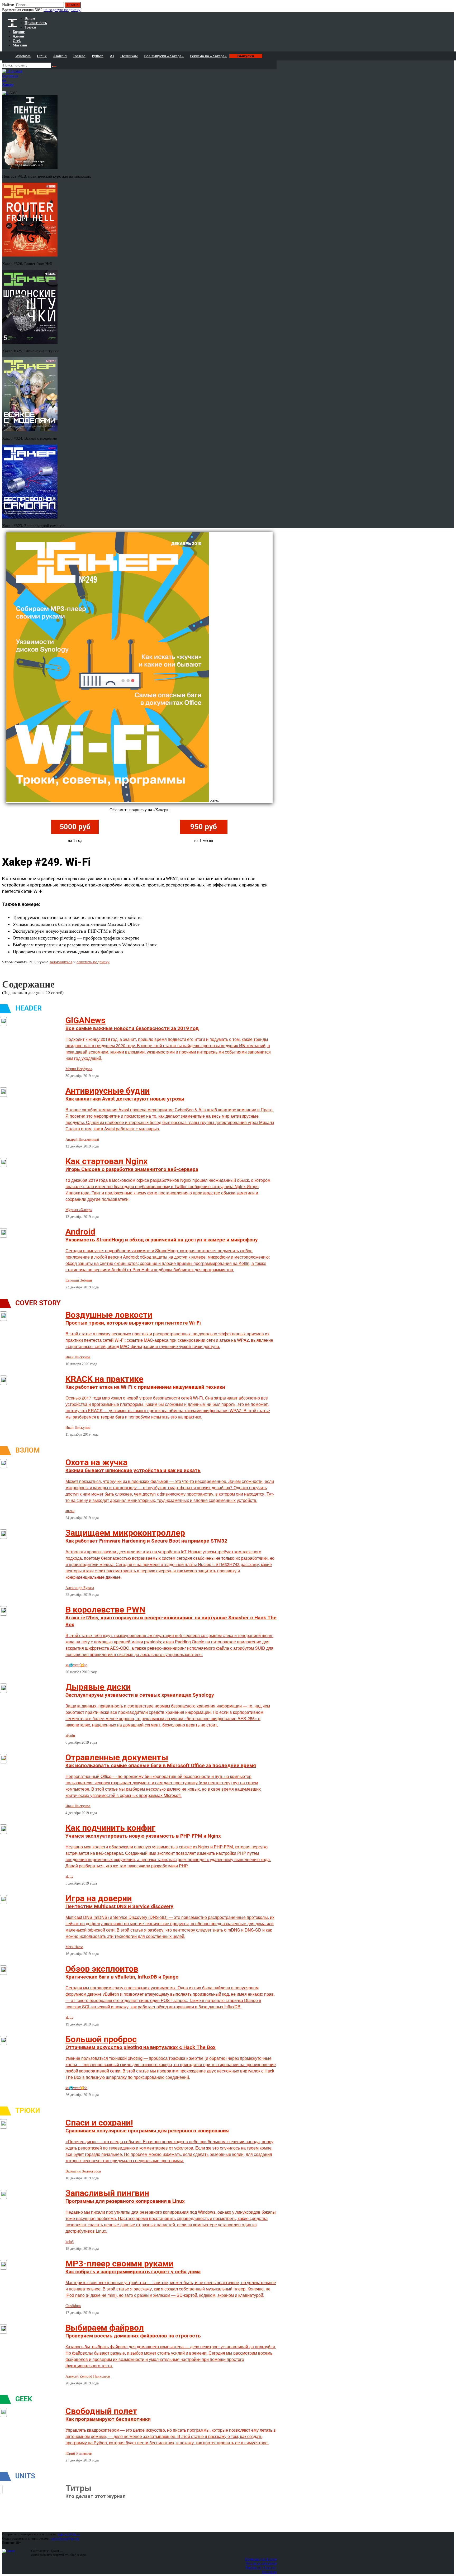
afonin (70, 1736)
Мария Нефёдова (79, 1069)
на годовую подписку (62, 10)
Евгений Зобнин (79, 1280)
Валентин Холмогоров (83, 2171)
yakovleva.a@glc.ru (65, 2538)
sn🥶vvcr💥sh (76, 1665)
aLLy (69, 1877)
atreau (70, 1511)
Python (98, 56)
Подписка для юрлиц (261, 2563)
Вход (450, 7)
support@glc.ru (69, 2534)
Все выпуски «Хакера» (164, 56)
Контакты (269, 2572)
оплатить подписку (93, 962)
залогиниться (61, 962)
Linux (42, 56)
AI (112, 56)
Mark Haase (74, 1947)
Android (60, 56)
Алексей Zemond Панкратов (88, 2376)
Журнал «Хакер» (79, 1210)
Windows (23, 56)
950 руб (204, 827)
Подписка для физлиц (261, 2559)
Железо (79, 56)
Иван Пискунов (78, 1357)
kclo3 (70, 2242)
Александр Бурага (80, 1588)
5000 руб (75, 827)
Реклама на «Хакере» (208, 56)
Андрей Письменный (82, 1139)
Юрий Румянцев (79, 2453)
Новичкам (129, 56)
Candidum (73, 2306)
